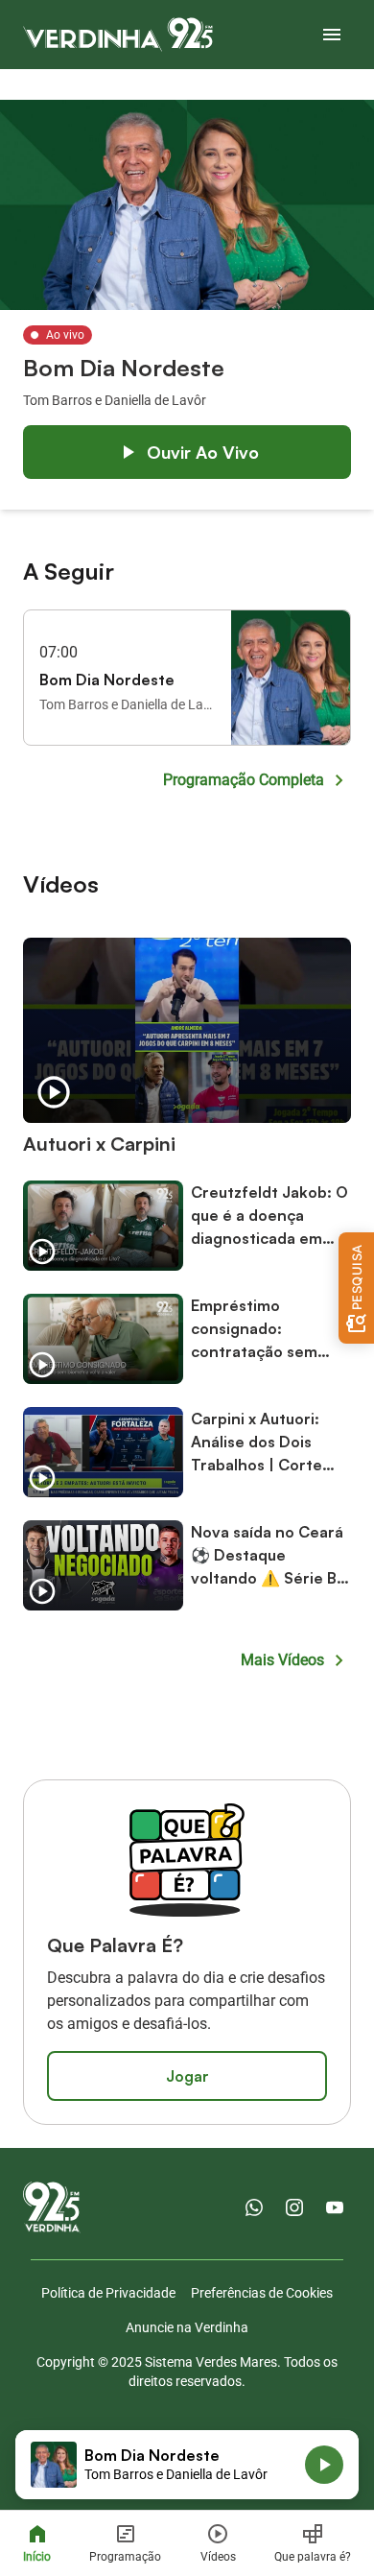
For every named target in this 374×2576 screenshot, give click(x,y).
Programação (125, 2557)
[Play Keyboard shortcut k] (324, 2465)
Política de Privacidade (108, 2293)
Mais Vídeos (282, 1660)
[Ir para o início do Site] (118, 35)
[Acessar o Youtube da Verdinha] (335, 2207)
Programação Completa (244, 780)
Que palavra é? (313, 2557)
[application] (187, 2465)
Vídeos (218, 2557)
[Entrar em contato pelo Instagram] (294, 2207)
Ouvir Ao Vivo (203, 452)
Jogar (187, 2076)
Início (37, 2557)
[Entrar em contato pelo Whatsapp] (254, 2207)
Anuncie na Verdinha (187, 2327)
